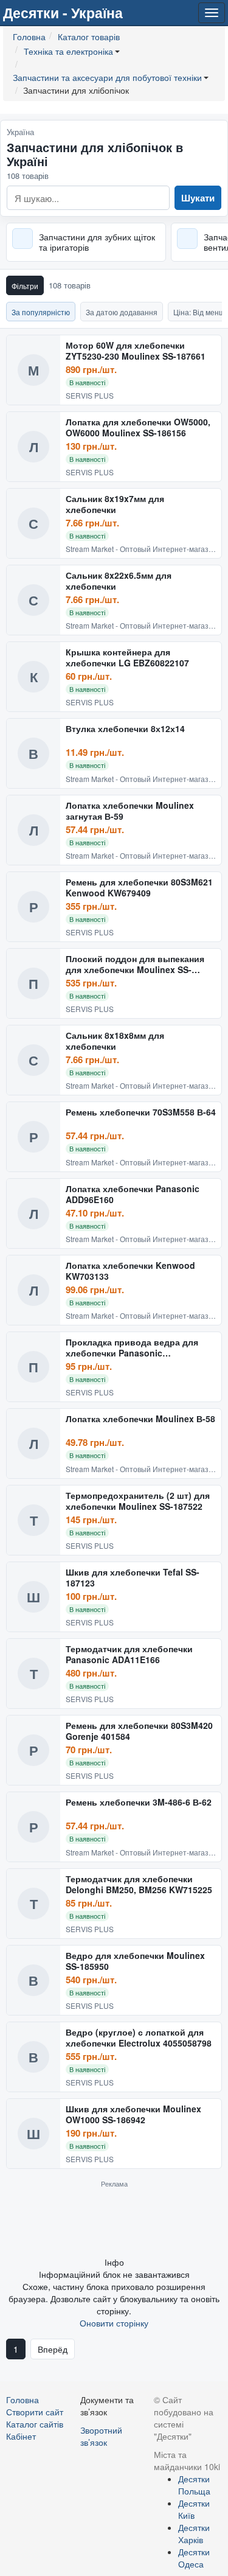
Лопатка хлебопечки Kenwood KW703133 (130, 1271)
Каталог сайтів (35, 2424)
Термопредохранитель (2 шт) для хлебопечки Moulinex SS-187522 (138, 1501)
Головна (22, 2400)
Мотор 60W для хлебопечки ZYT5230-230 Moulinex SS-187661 (136, 351)
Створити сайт (35, 2412)
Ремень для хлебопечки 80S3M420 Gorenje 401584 (139, 1731)
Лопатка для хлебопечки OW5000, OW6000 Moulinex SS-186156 (138, 428)
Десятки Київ (194, 2509)
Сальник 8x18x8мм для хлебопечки (115, 1041)
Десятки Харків (194, 2533)
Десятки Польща (194, 2485)
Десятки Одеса (194, 2558)
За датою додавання (122, 312)
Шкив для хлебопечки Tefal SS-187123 (133, 1578)
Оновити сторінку (114, 2323)
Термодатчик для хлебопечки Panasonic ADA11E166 (129, 1654)
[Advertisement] (114, 2222)
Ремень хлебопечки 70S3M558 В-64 (141, 1112)
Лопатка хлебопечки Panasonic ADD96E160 (133, 1194)
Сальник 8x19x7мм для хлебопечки (115, 504)
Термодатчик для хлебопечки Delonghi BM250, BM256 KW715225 (139, 1884)
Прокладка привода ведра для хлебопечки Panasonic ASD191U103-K (132, 1348)
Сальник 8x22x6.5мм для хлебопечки (119, 581)
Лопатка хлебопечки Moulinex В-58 (140, 1419)
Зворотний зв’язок (101, 2436)
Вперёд (53, 2349)
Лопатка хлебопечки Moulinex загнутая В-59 (130, 811)
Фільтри (25, 286)
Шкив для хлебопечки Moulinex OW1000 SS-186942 (133, 2114)
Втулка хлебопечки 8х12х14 (125, 729)
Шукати (198, 198)
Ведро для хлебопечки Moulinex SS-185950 (135, 1961)
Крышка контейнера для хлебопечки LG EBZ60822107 (127, 658)
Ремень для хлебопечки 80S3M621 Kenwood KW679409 (139, 888)
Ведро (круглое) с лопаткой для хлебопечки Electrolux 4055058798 (139, 2038)
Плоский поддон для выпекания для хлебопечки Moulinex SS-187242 (135, 964)
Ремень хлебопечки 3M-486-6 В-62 (139, 1803)
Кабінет (21, 2436)
